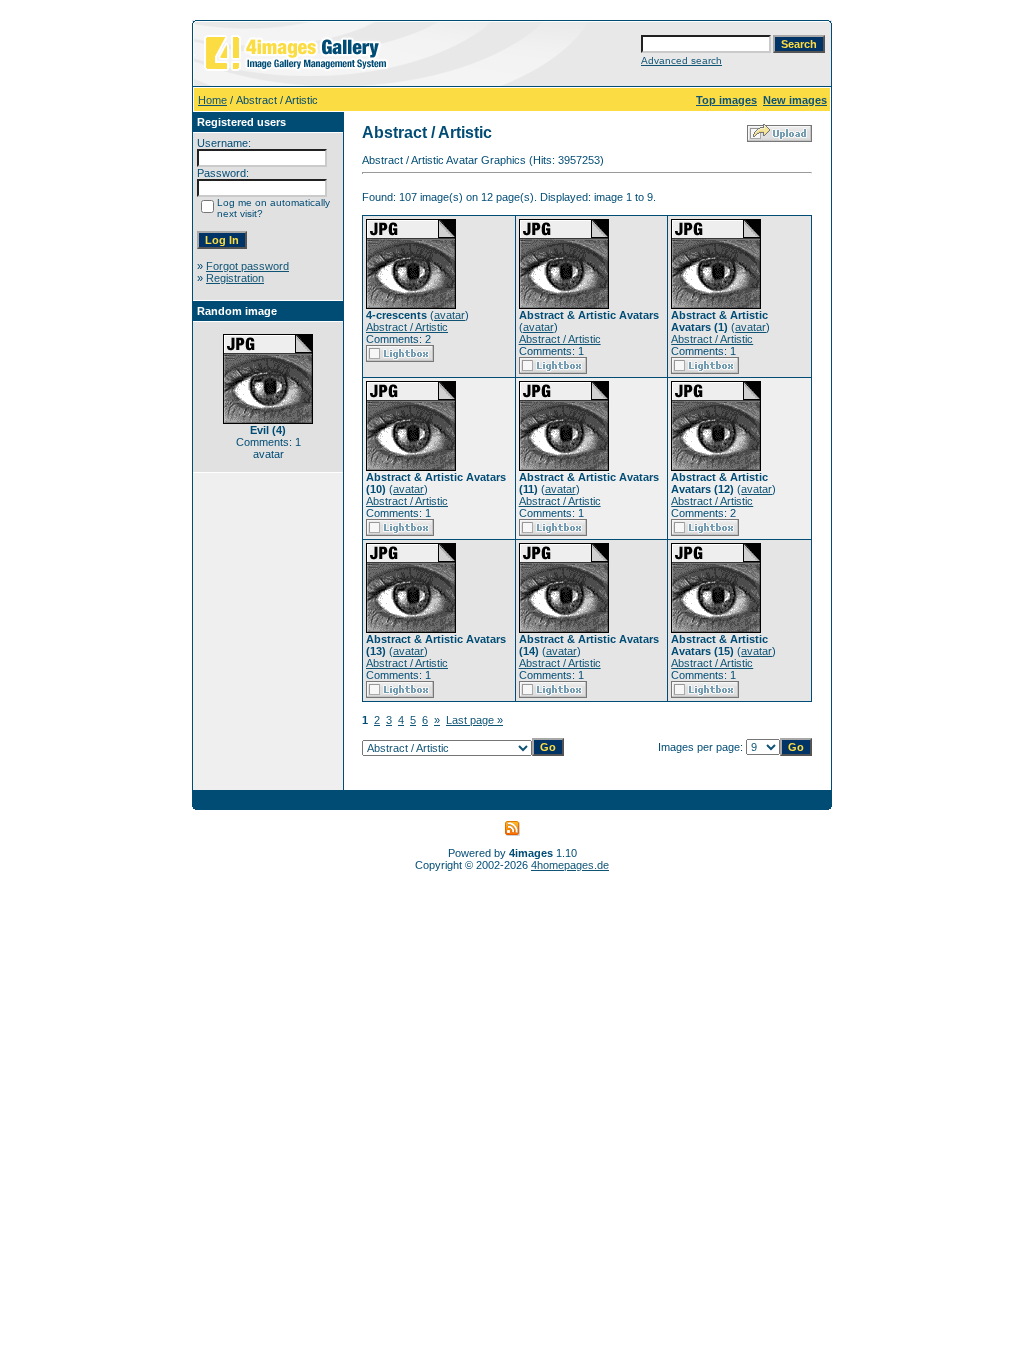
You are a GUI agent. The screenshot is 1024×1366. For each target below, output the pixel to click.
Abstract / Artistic (407, 327)
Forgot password (247, 266)
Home (212, 100)
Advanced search (681, 60)
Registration (235, 278)
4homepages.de (570, 865)
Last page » (474, 720)
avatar (449, 315)
